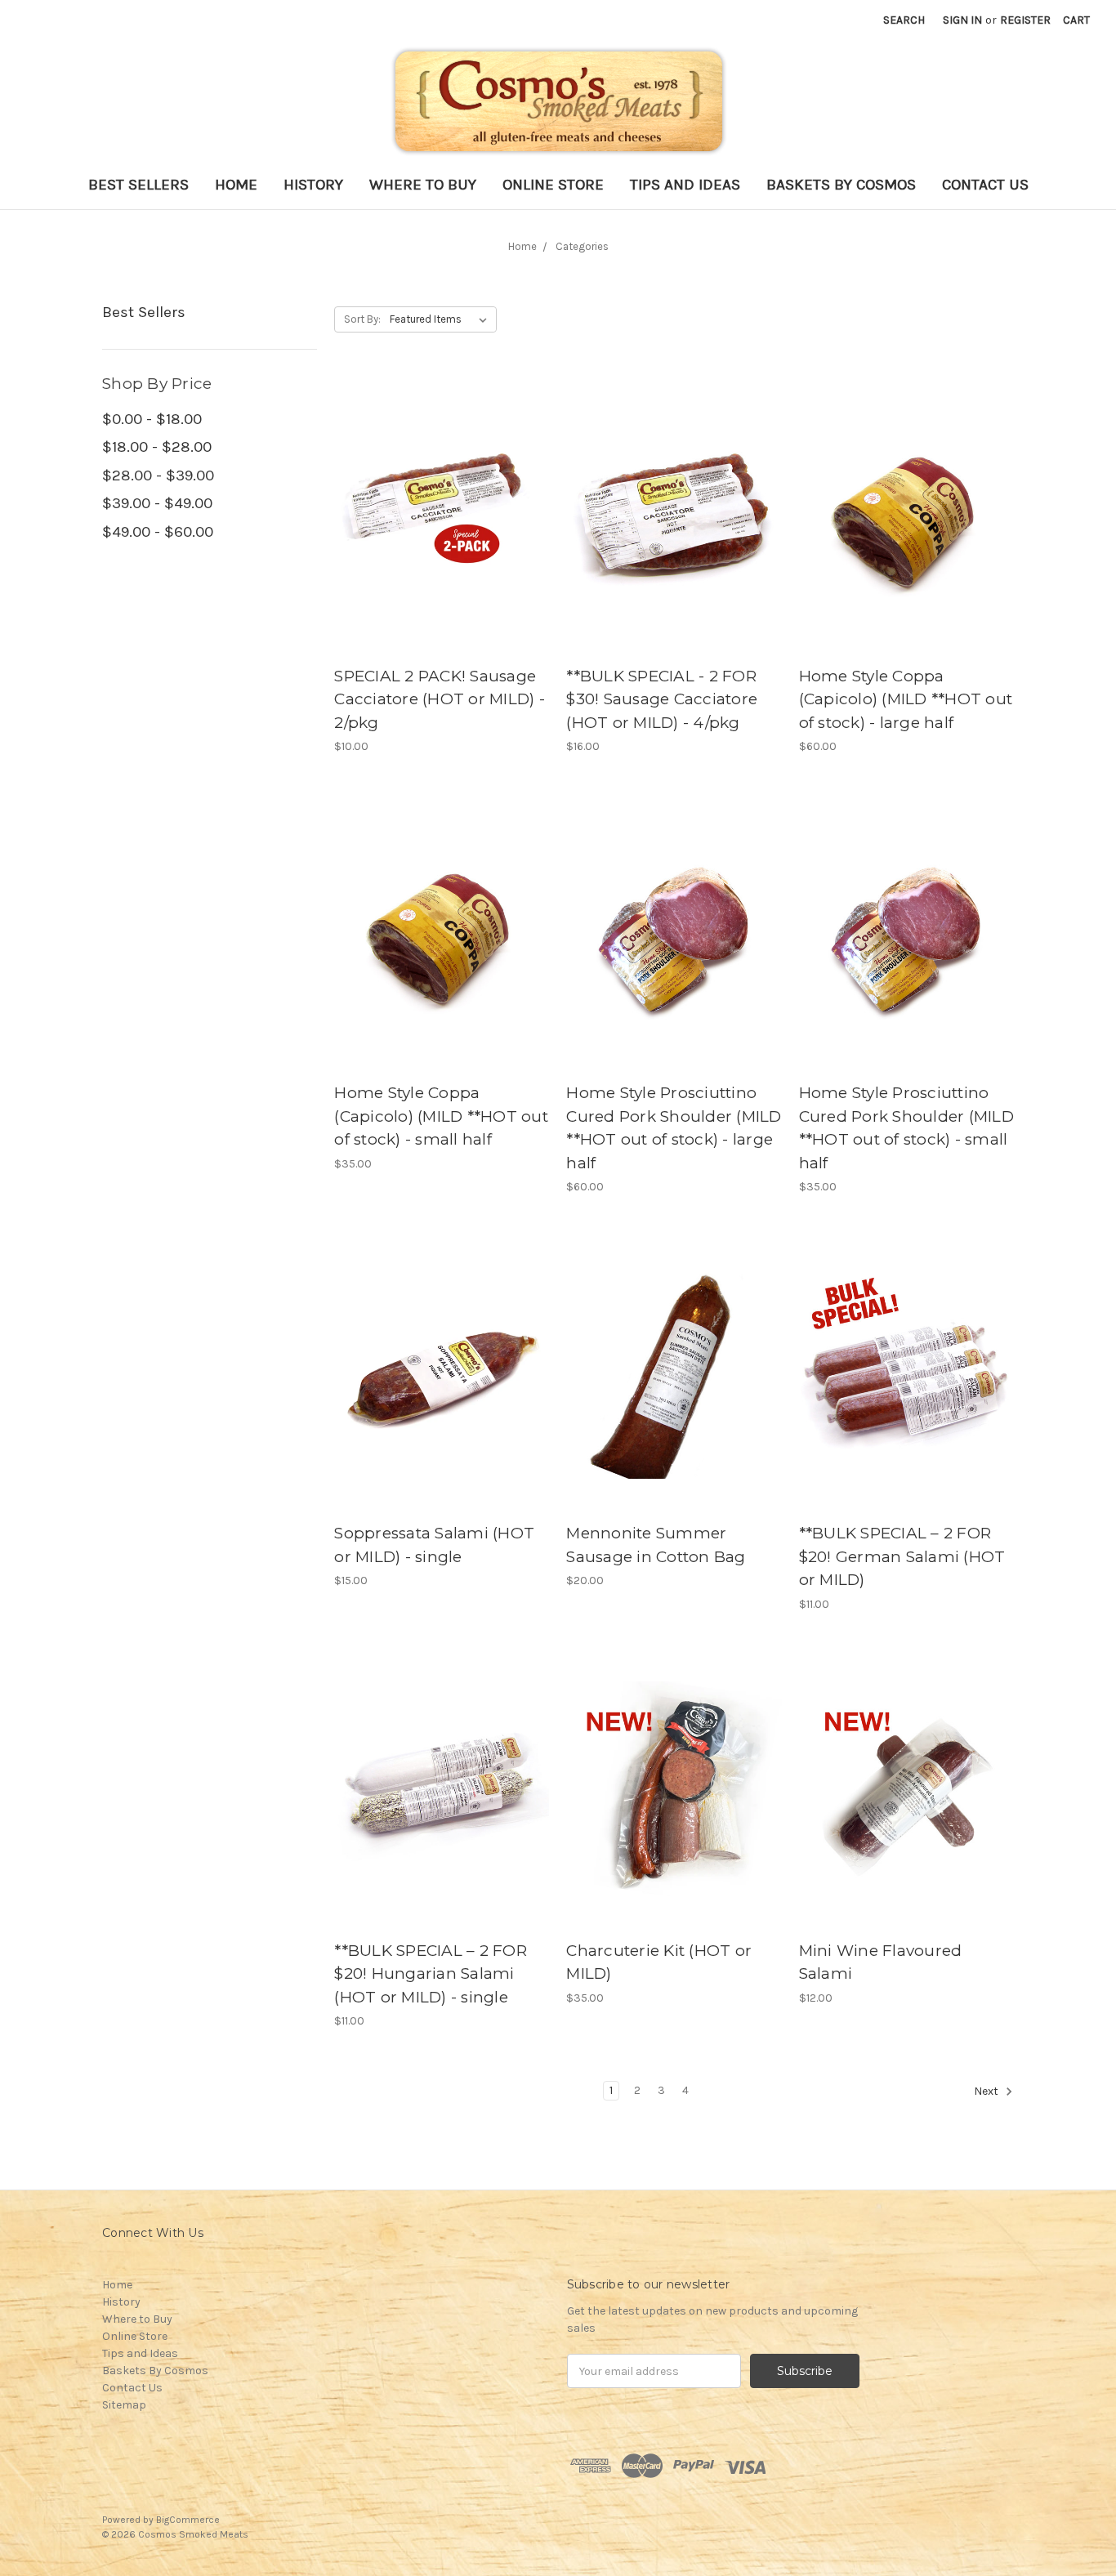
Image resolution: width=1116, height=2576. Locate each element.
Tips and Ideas (685, 185)
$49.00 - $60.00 (158, 532)
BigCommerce (188, 2520)
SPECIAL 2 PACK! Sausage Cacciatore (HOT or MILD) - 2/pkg (440, 699)
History (313, 185)
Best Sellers (138, 185)
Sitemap (124, 2405)
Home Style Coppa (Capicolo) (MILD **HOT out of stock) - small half (441, 1116)
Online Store (553, 185)
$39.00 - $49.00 (157, 503)
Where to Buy (423, 185)
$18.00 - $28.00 (157, 447)
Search (904, 20)
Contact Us (985, 185)
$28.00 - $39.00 (158, 475)
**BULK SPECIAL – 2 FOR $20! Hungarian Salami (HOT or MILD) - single (431, 1974)
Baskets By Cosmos (841, 185)
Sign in (962, 20)
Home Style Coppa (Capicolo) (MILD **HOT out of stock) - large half (906, 699)
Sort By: (362, 319)
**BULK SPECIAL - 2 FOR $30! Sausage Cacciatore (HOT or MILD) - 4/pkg (662, 699)
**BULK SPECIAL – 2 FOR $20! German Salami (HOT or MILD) (902, 1556)
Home (236, 185)
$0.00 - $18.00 (152, 419)
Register (1025, 20)
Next (987, 2091)
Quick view (442, 514)
